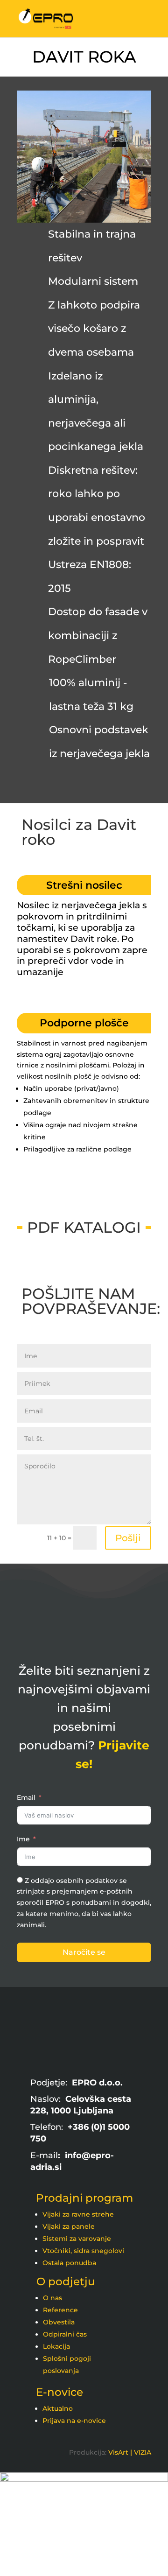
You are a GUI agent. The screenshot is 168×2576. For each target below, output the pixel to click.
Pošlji (128, 1538)
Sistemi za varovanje (77, 2239)
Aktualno (58, 2408)
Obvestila (59, 2322)
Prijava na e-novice (74, 2421)
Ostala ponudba (69, 2263)
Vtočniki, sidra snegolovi (83, 2251)
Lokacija (56, 2346)
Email (26, 1797)
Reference (60, 2310)
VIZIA (143, 2452)
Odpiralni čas (65, 2334)
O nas (52, 2298)
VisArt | (120, 2452)
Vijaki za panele (69, 2226)
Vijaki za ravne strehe (78, 2214)
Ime (23, 1839)
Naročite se (84, 1952)
